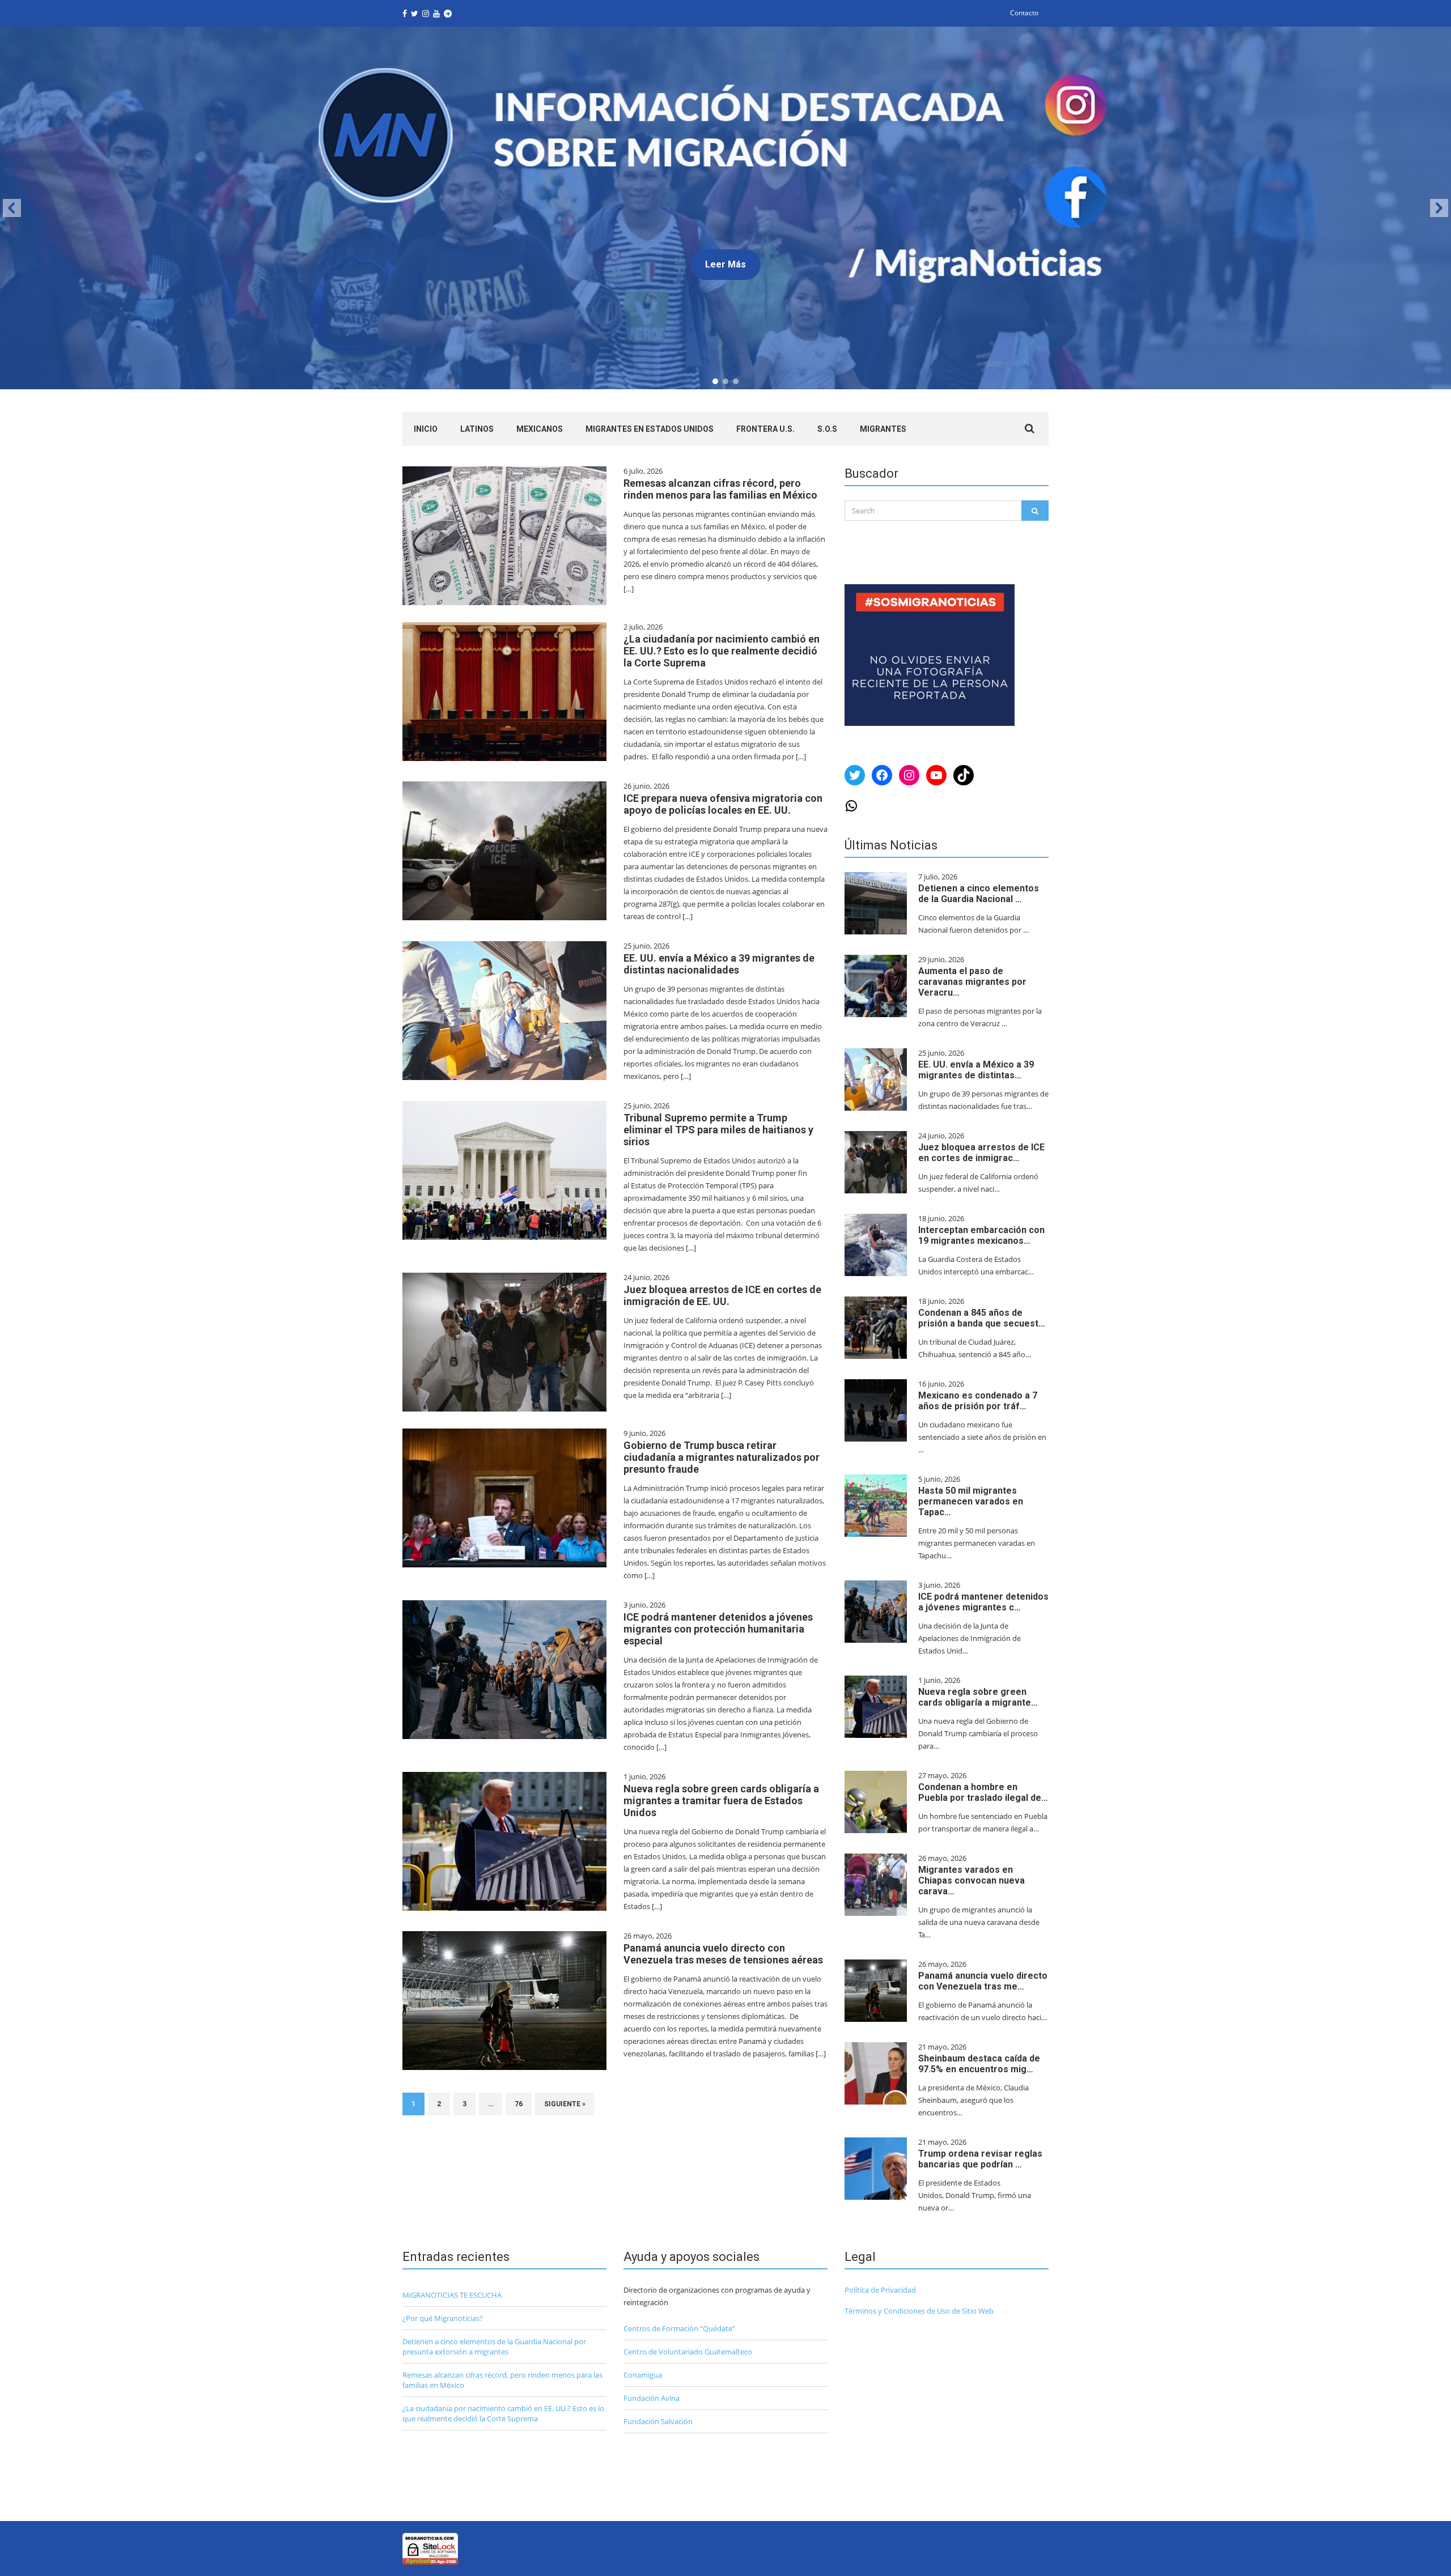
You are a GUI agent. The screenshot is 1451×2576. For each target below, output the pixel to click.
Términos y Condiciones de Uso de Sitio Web (919, 2311)
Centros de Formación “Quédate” (679, 2328)
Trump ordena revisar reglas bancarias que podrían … (980, 2159)
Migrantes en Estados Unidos (650, 429)
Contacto (1024, 13)
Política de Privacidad (880, 2290)
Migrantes (883, 429)
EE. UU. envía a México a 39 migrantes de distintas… (976, 1070)
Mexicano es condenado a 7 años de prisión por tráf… (978, 1401)
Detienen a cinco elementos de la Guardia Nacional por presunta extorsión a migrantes (494, 2347)
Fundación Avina (652, 2398)
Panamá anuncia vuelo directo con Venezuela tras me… (983, 1981)
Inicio (426, 429)
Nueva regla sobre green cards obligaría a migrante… (978, 1697)
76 (519, 2104)
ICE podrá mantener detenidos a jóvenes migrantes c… (983, 1602)
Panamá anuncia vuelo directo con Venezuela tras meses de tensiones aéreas (723, 1954)
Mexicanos (540, 429)
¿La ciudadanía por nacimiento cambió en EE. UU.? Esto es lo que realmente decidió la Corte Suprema (722, 651)
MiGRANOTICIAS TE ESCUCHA (452, 2295)
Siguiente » (565, 2104)
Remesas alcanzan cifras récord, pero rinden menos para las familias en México (720, 489)
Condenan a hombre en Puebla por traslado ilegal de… (983, 1792)
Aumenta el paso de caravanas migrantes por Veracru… (972, 982)
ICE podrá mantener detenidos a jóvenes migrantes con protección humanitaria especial (718, 1629)
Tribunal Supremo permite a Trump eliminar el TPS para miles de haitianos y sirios (718, 1130)
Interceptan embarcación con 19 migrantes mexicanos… (981, 1235)
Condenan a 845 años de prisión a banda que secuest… (982, 1318)
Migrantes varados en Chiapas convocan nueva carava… (971, 1880)
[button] (725, 208)
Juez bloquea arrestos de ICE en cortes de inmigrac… (981, 1153)
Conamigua (643, 2375)
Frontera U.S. (765, 429)
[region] (725, 208)
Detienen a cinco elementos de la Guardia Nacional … (979, 894)
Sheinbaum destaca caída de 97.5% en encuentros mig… (979, 2064)
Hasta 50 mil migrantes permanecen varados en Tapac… (971, 1501)
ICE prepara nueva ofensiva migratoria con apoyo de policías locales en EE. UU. (723, 804)
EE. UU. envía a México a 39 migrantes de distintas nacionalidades (719, 964)
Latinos (477, 429)
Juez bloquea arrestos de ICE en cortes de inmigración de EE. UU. (722, 1295)
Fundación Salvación (658, 2421)
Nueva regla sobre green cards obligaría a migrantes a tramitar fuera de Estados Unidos (721, 1801)
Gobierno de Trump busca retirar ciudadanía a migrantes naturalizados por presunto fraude (722, 1457)
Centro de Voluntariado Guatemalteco (688, 2352)
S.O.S (827, 429)
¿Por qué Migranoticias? (443, 2318)
